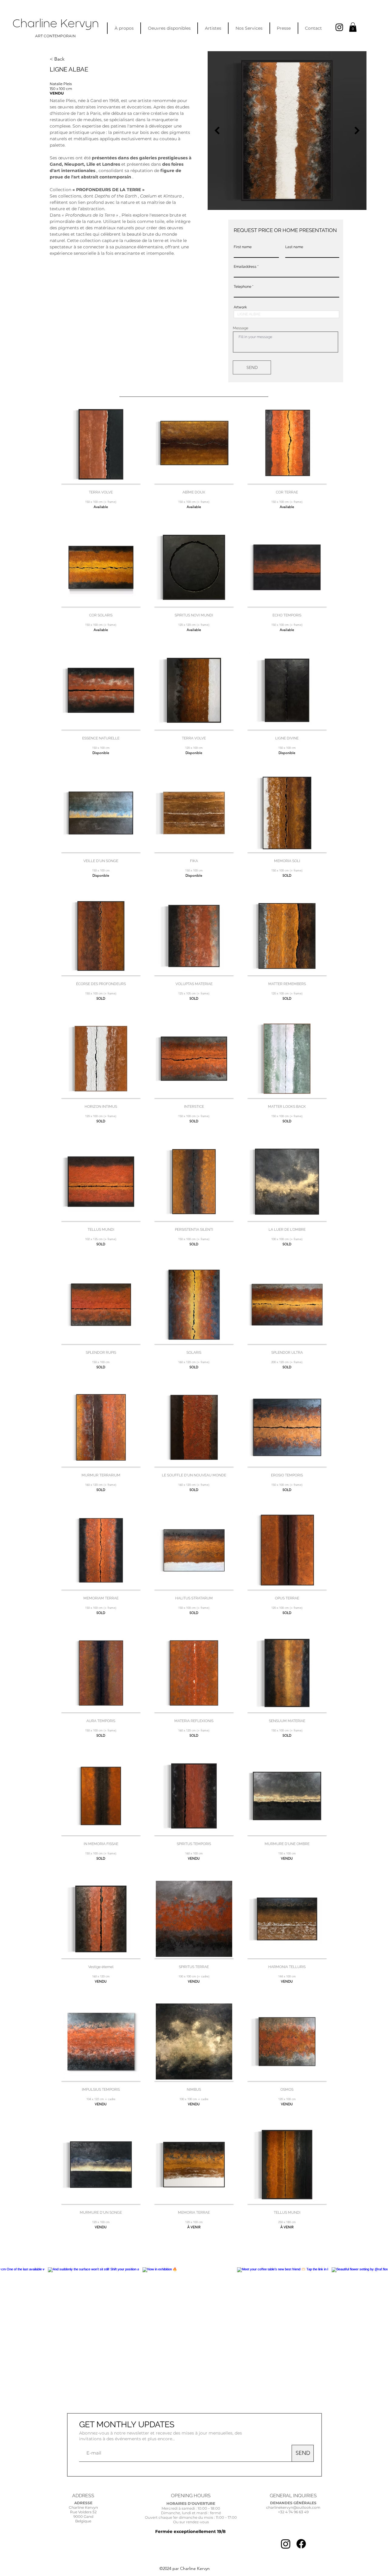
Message (241, 328)
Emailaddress (245, 267)
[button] (353, 27)
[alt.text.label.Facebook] (301, 2544)
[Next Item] (357, 131)
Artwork (240, 307)
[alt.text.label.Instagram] (339, 27)
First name (243, 247)
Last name (294, 247)
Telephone (242, 287)
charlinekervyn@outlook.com (293, 2507)
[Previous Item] (217, 131)
